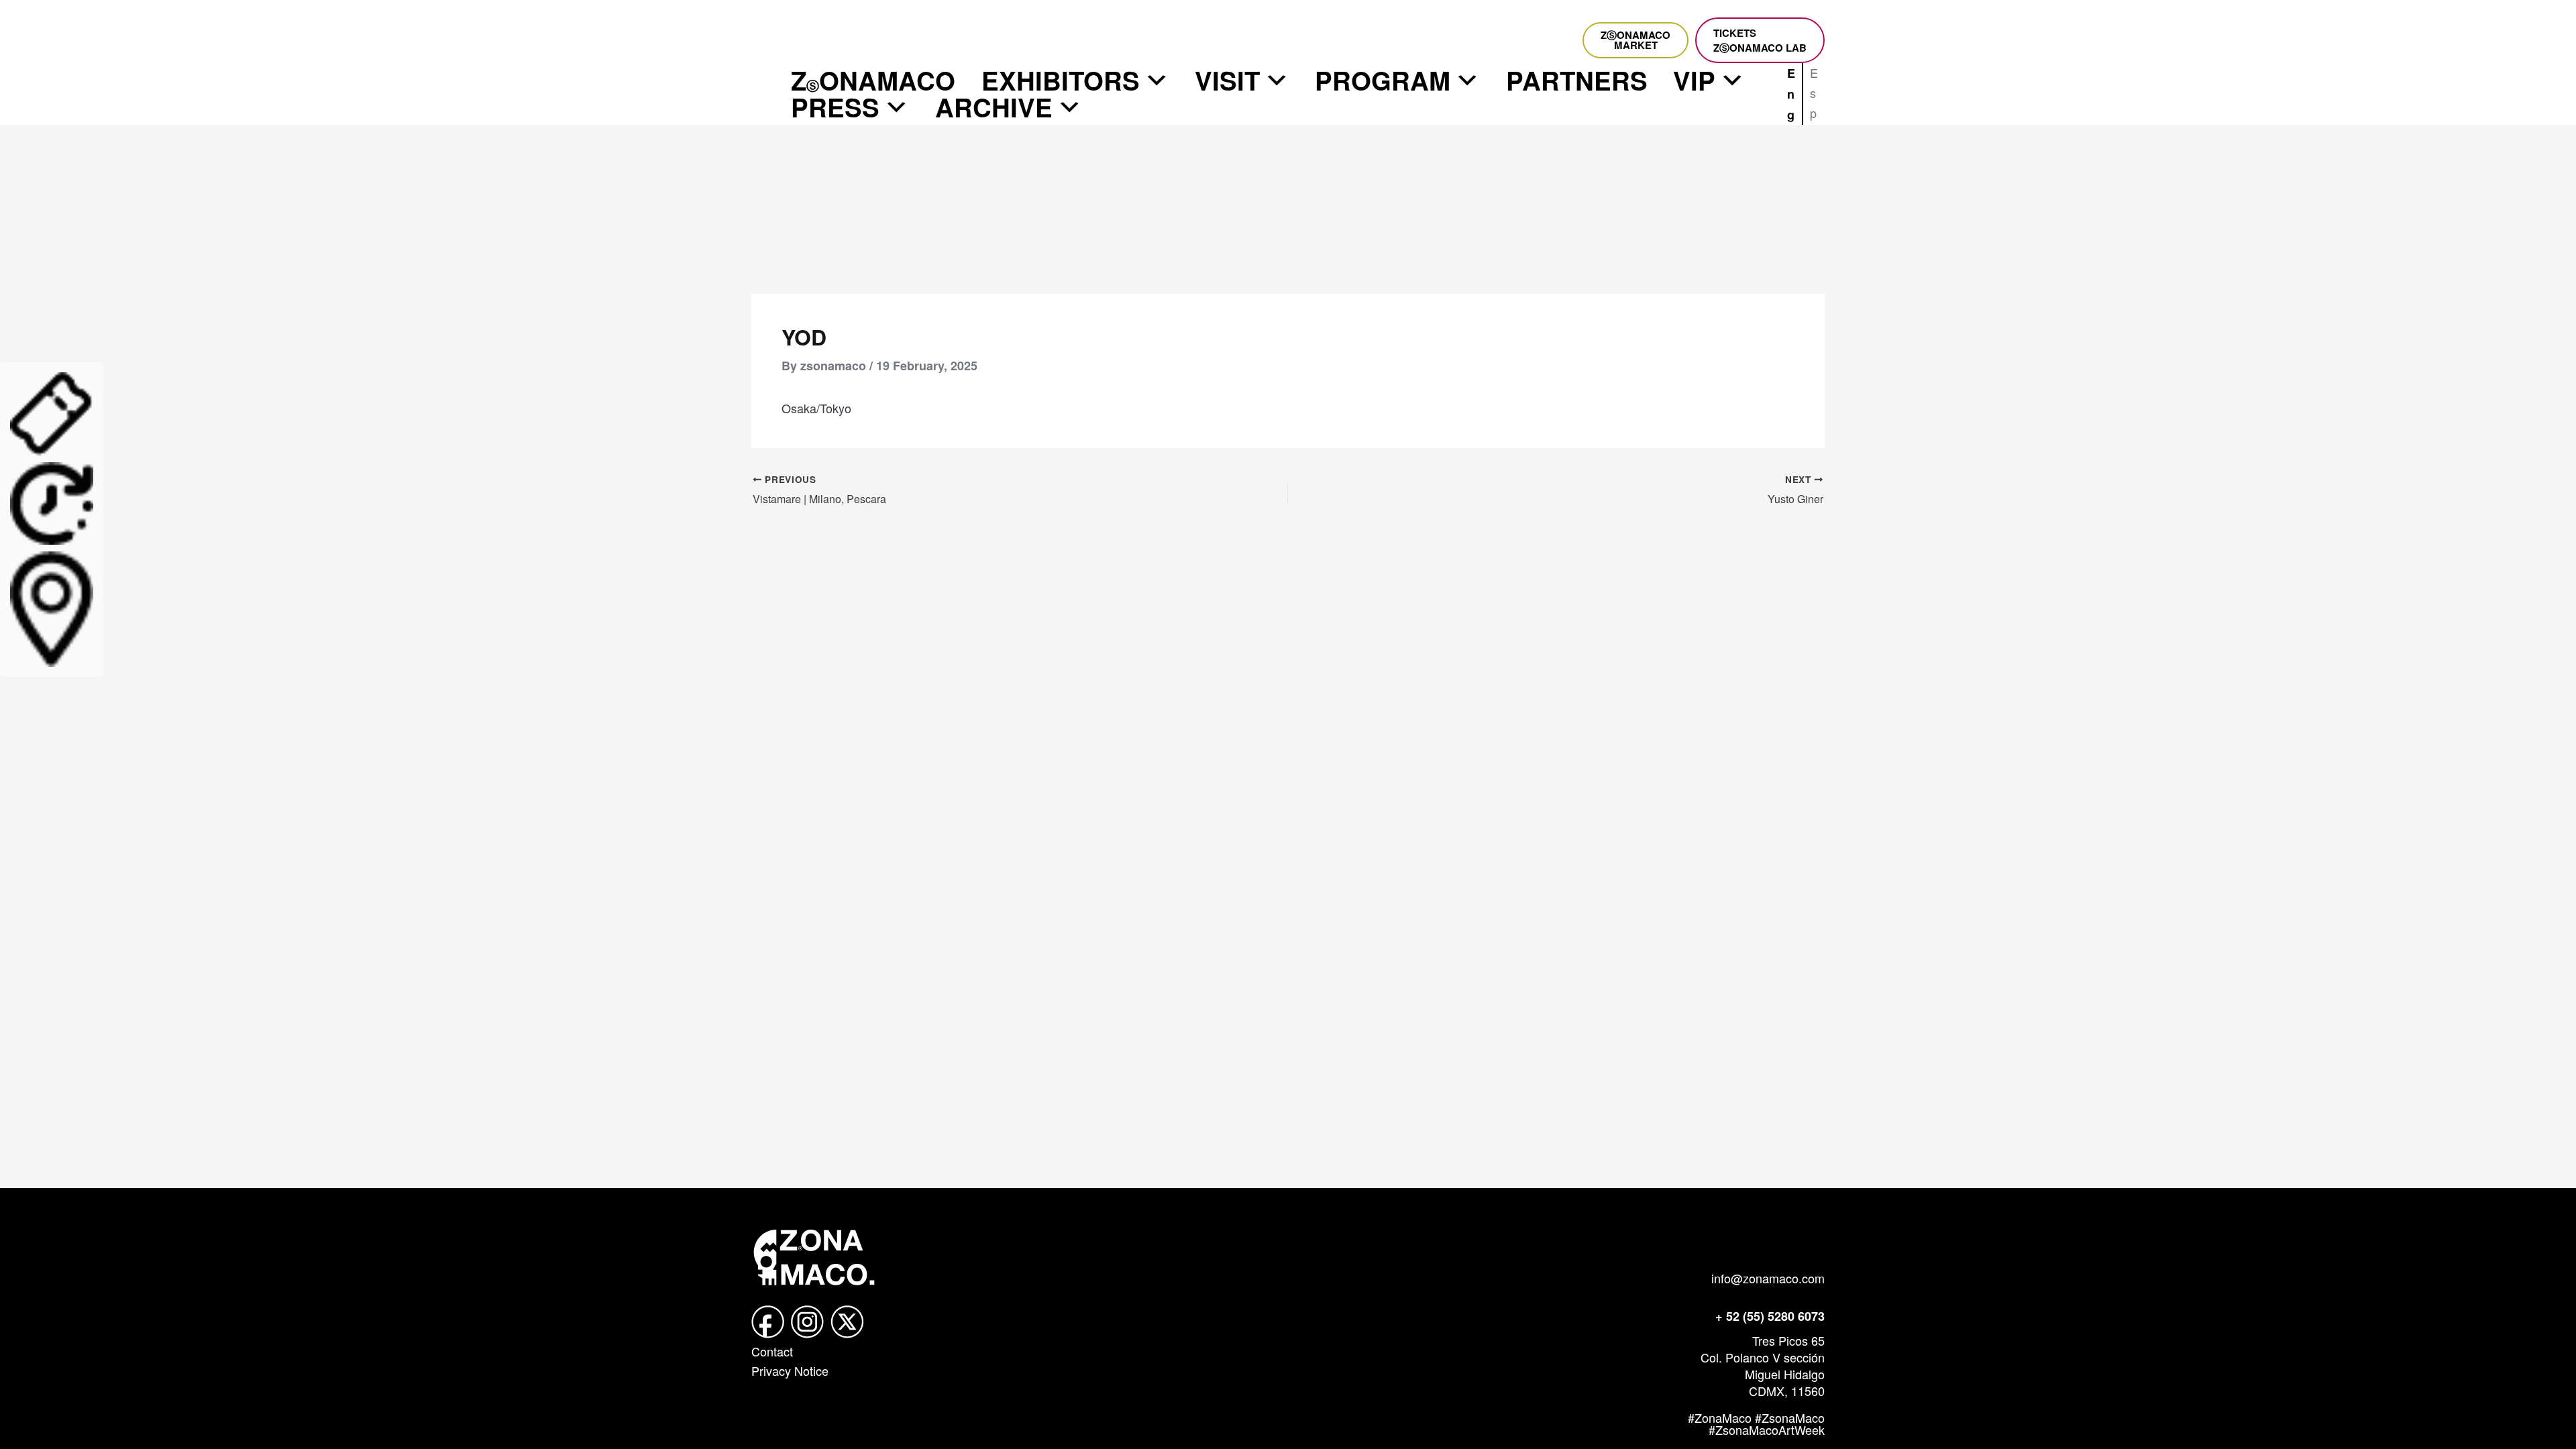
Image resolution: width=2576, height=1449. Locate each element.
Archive (994, 107)
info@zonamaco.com (1768, 1278)
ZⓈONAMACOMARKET (1635, 40)
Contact (772, 1351)
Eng (1791, 94)
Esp (1814, 92)
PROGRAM (1383, 80)
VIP (1694, 80)
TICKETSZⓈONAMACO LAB (1760, 40)
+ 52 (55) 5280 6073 (1770, 1316)
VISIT (1227, 80)
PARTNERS (1577, 80)
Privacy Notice (790, 1371)
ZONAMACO (873, 80)
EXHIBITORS (1061, 80)
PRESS (835, 107)
